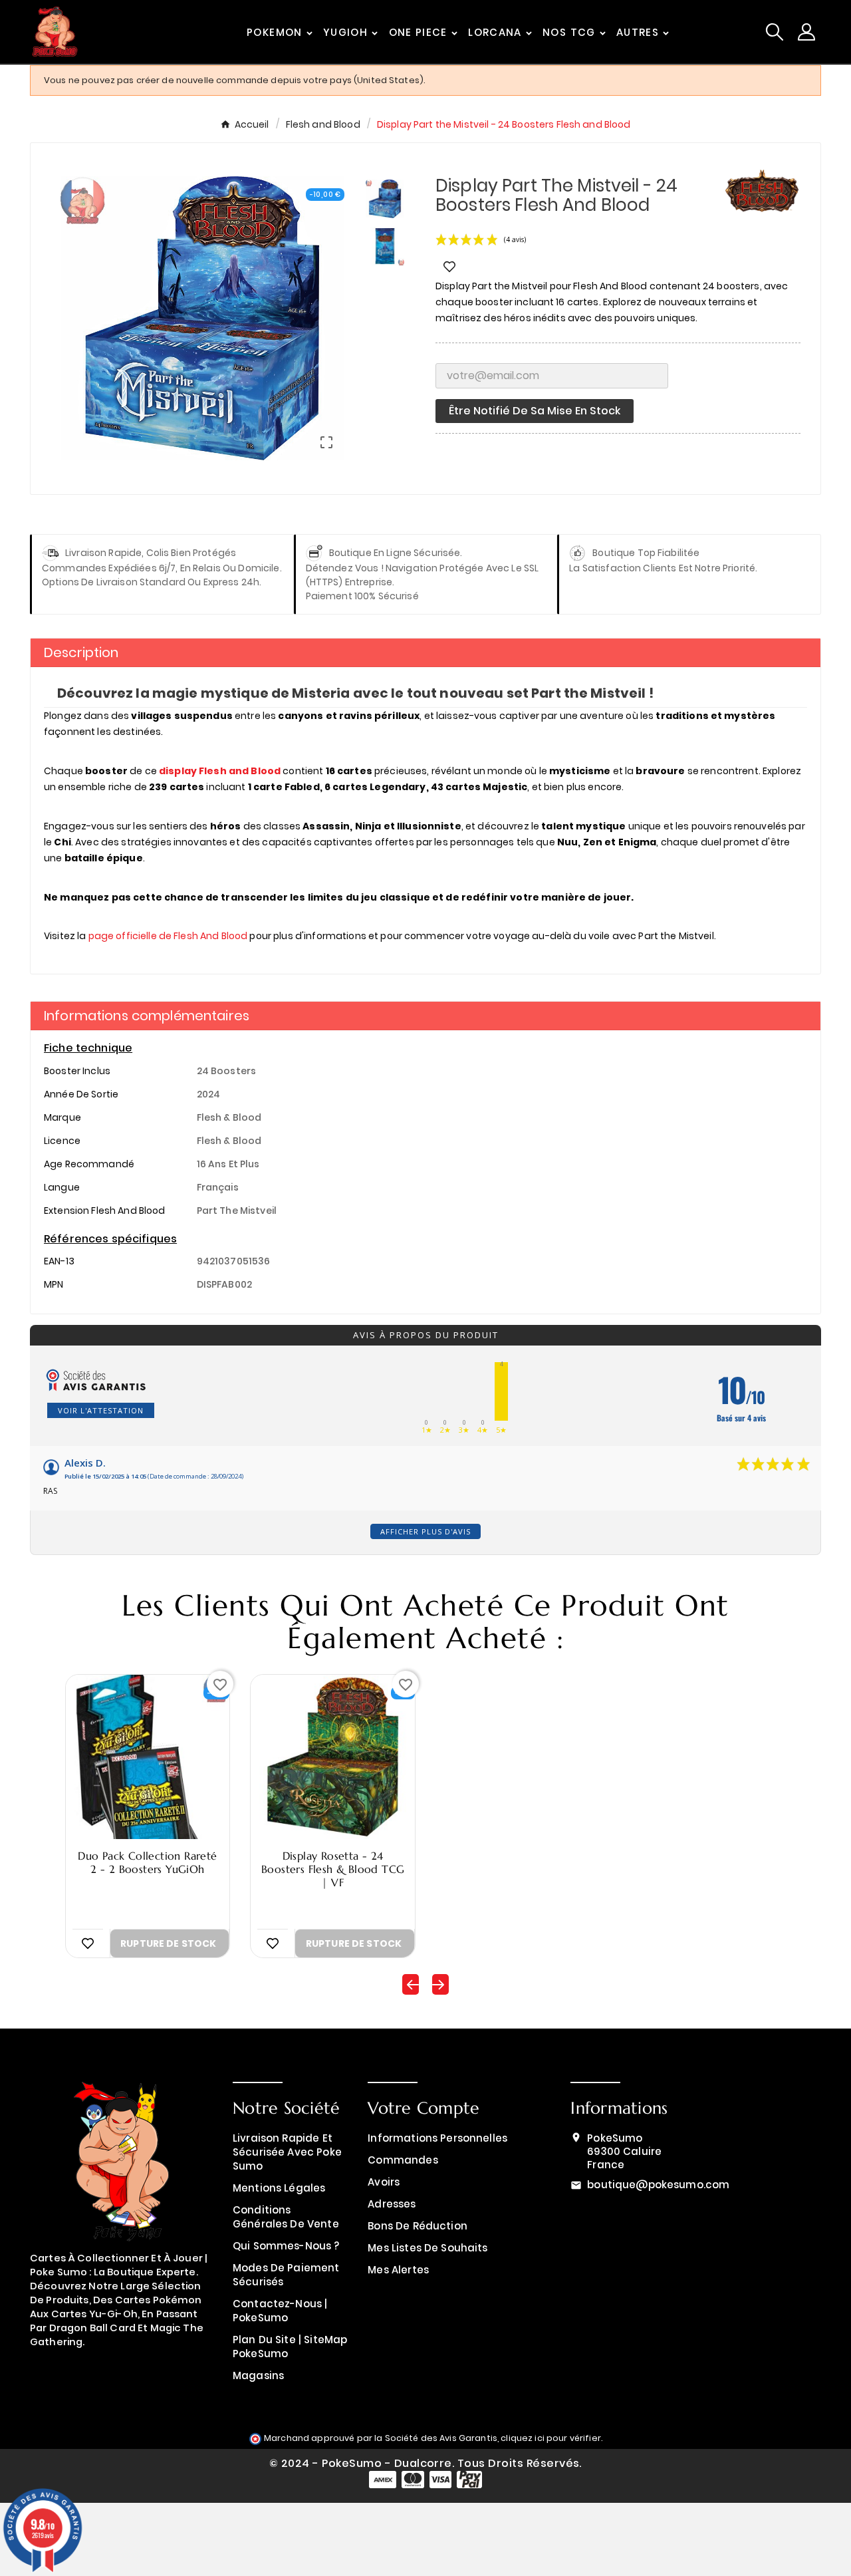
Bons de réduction (418, 2226)
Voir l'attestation (101, 1410)
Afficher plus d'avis (425, 1531)
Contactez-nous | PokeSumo (280, 2311)
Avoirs (384, 2182)
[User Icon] (806, 32)
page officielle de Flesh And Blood (168, 936)
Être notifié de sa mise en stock (535, 411)
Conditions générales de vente (286, 2217)
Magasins (258, 2375)
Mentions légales (279, 2188)
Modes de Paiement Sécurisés (286, 2275)
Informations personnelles (437, 2138)
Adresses (392, 2204)
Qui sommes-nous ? (286, 2246)
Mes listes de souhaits (427, 2248)
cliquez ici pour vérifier (551, 2438)
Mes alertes (398, 2270)
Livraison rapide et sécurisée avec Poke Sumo (287, 2152)
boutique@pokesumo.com (658, 2185)
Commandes (403, 2160)
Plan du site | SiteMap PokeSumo (290, 2347)
